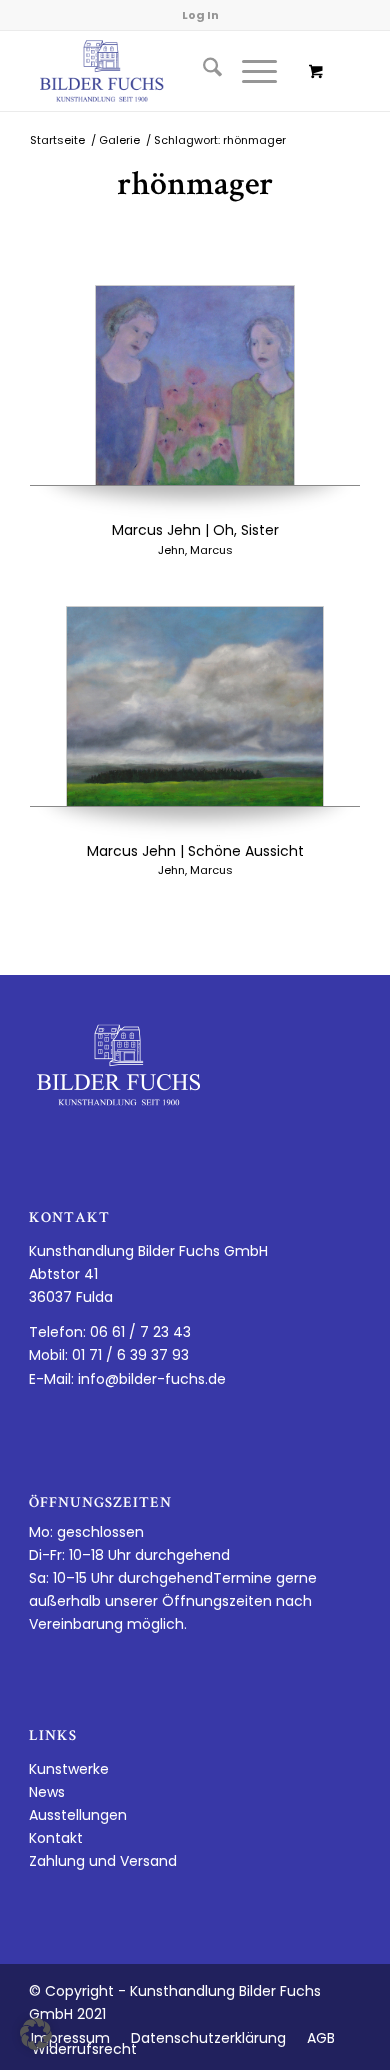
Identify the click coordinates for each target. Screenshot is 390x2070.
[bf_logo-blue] (161, 71)
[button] (36, 2034)
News (47, 1792)
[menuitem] (202, 71)
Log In (200, 15)
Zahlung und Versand (103, 1861)
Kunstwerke (69, 1769)
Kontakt (56, 1838)
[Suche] (202, 71)
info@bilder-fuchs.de (152, 1379)
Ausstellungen (78, 1815)
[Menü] (249, 71)
